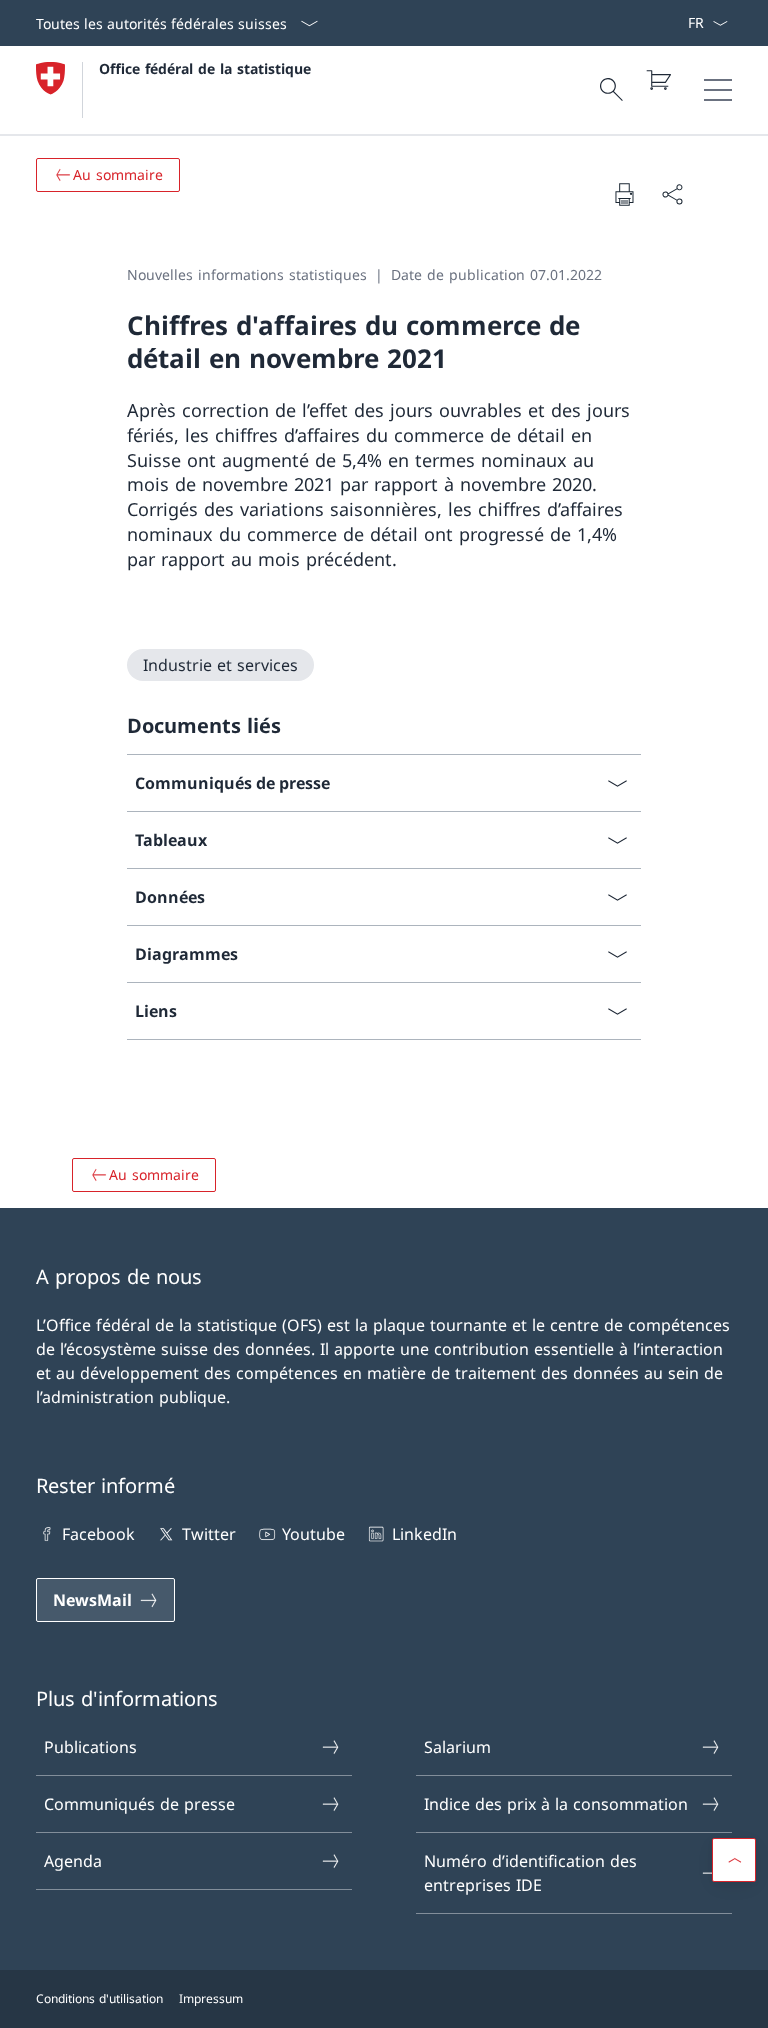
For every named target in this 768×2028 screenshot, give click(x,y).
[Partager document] (672, 194)
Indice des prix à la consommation (556, 1804)
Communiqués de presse (139, 1804)
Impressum (211, 1998)
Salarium (457, 1747)
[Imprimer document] (624, 194)
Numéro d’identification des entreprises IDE (530, 1873)
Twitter (208, 1534)
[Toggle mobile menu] (718, 90)
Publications (90, 1747)
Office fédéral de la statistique (205, 68)
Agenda (73, 1861)
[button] (734, 1860)
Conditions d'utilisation (99, 1998)
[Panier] (658, 80)
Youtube (313, 1534)
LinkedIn (424, 1534)
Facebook (98, 1534)
